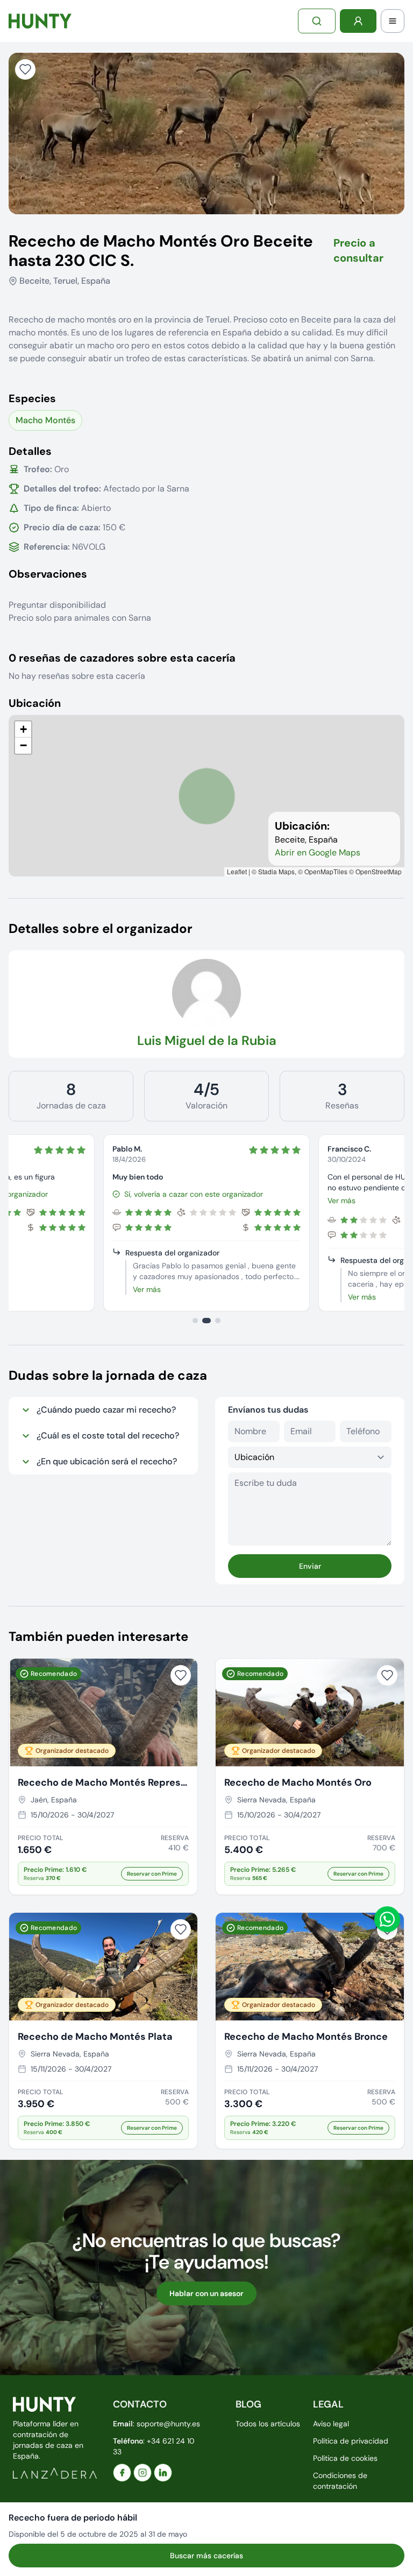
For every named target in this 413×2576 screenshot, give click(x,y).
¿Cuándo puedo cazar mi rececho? (106, 1410)
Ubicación (35, 703)
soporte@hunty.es (168, 2424)
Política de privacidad (351, 2441)
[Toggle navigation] (393, 21)
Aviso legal (331, 2424)
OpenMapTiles (326, 871)
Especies (32, 398)
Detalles (30, 451)
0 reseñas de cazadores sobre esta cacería (122, 658)
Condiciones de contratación (340, 2481)
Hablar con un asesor (206, 2293)
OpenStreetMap (379, 871)
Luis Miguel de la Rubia (207, 1040)
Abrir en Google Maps (318, 852)
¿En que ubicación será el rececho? (107, 1461)
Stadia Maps (276, 871)
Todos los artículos (268, 2424)
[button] (23, 729)
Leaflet (237, 871)
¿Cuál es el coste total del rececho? (108, 1436)
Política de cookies (345, 2458)
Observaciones (48, 574)
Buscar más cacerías (206, 2556)
